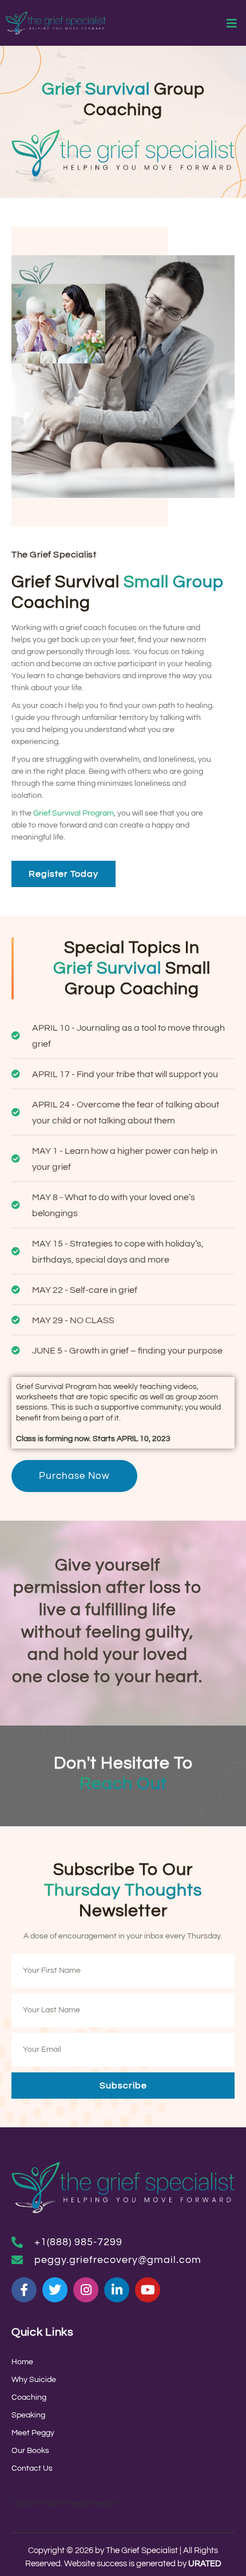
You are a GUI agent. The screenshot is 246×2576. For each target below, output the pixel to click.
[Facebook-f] (24, 2290)
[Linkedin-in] (117, 2290)
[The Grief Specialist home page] (56, 23)
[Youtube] (148, 2290)
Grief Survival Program (74, 813)
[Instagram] (86, 2290)
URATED (205, 2564)
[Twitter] (55, 2290)
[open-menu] (232, 25)
